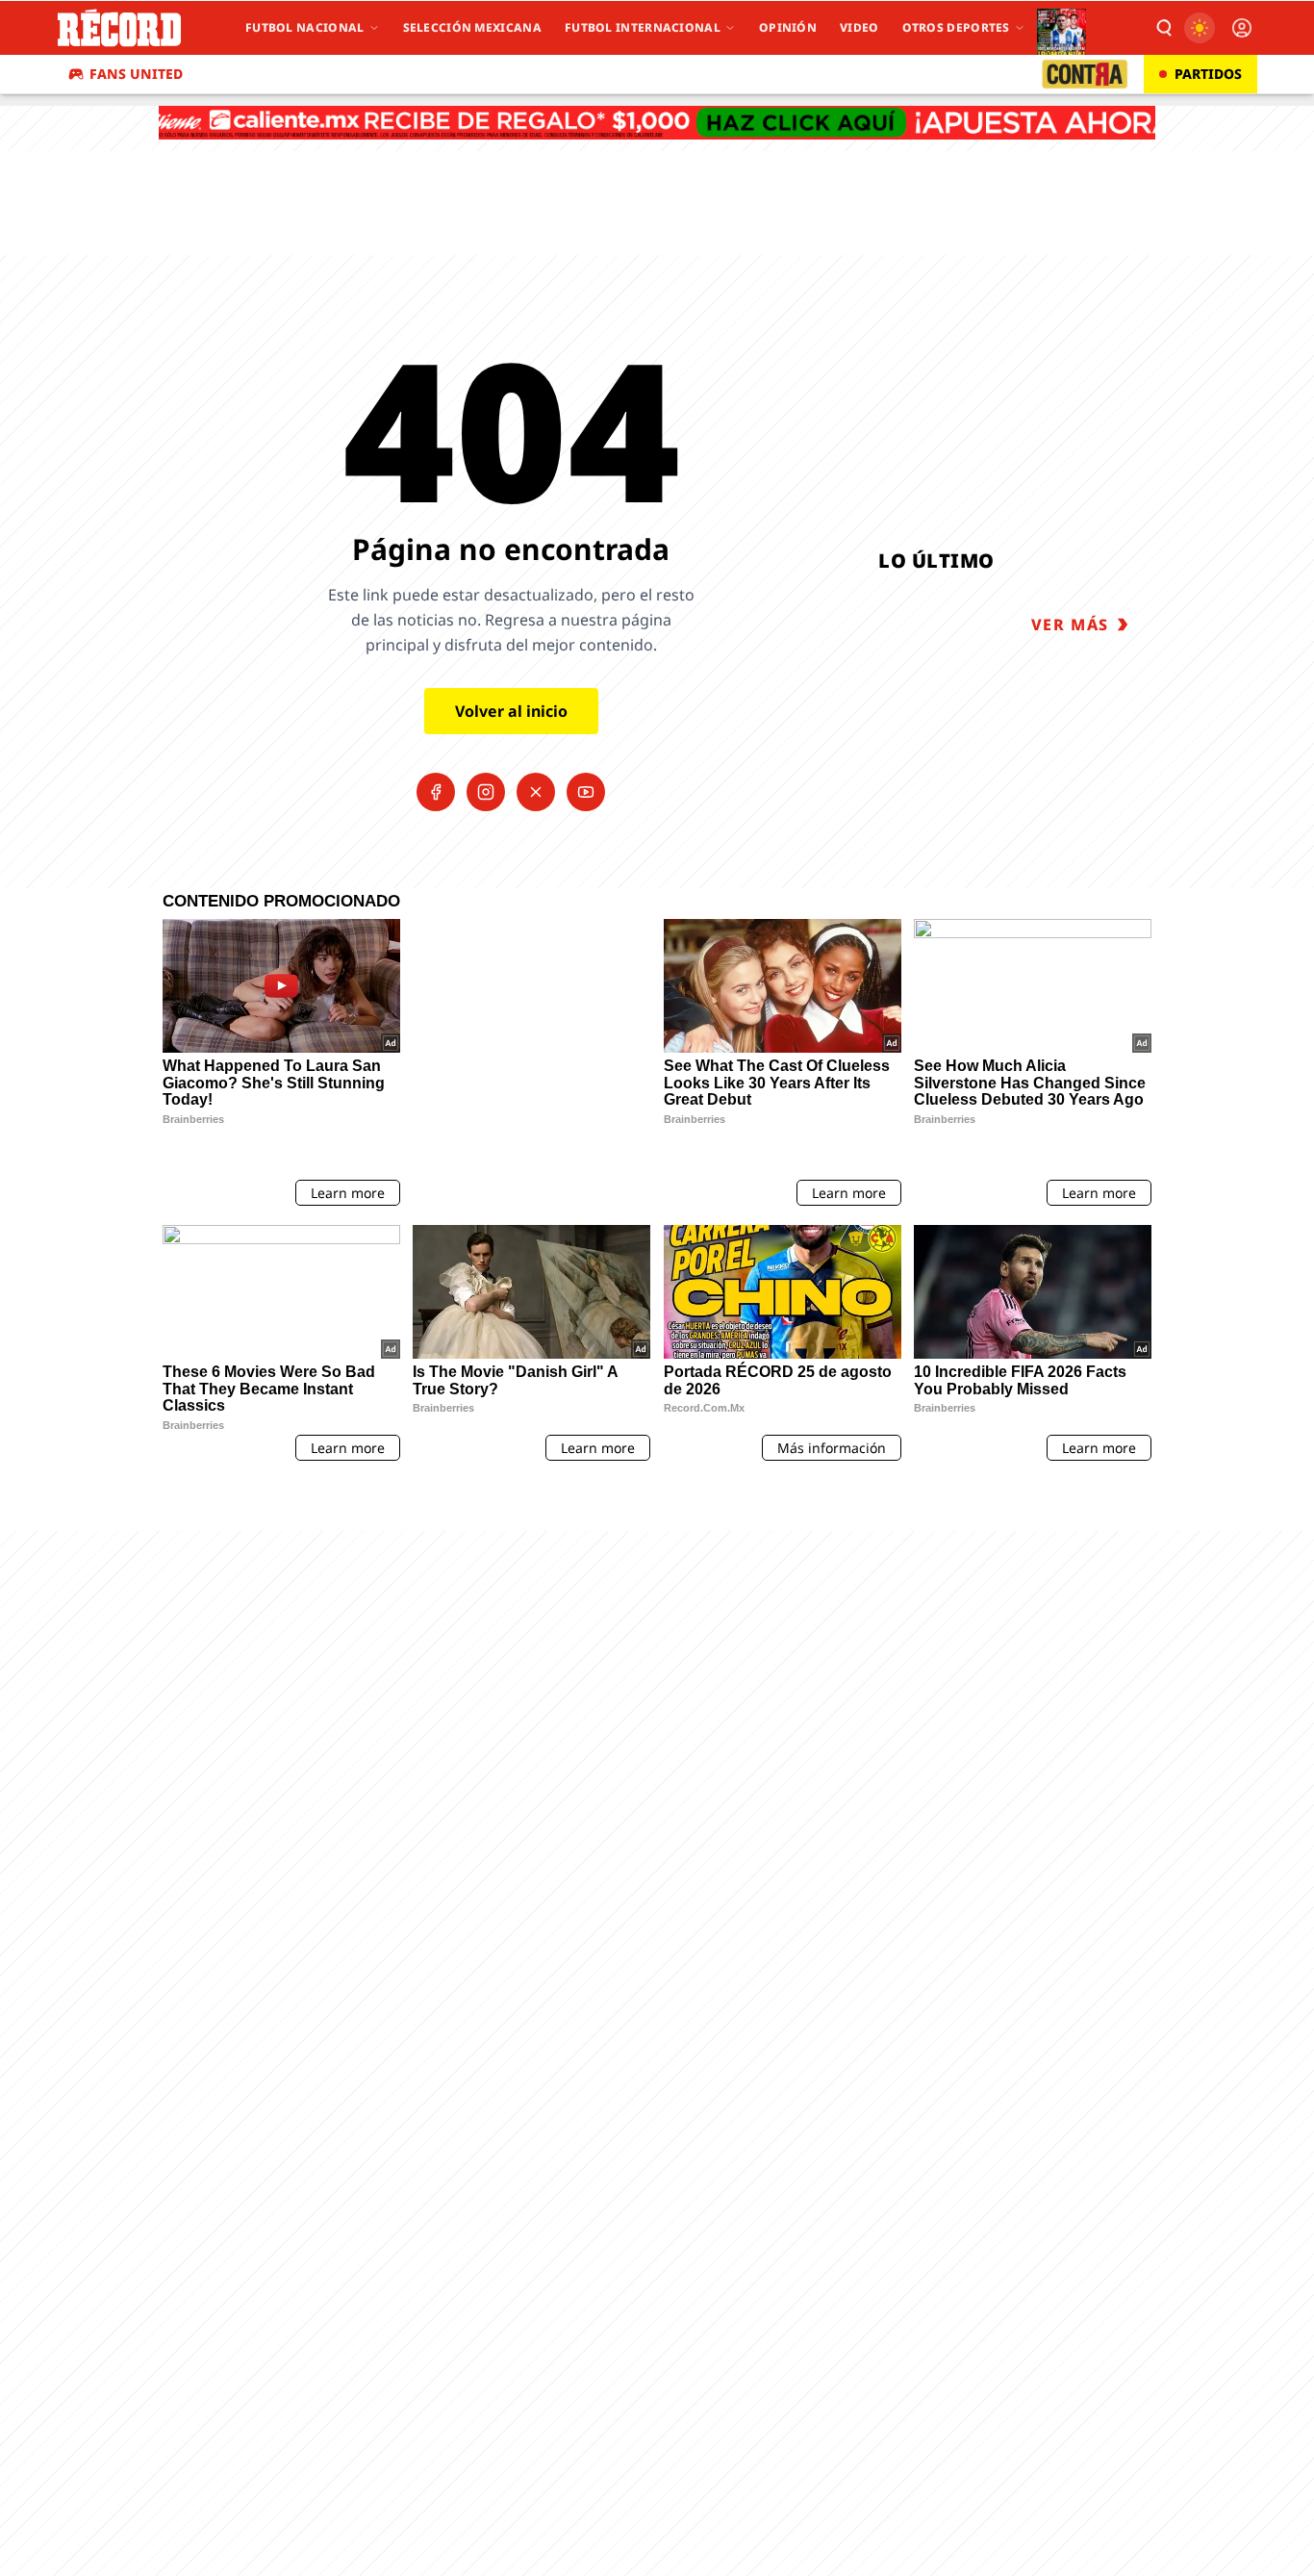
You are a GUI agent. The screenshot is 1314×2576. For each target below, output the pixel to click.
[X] (536, 792)
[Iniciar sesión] (1242, 28)
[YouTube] (586, 792)
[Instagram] (486, 792)
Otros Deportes (956, 27)
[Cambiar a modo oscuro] (1200, 28)
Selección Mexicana (472, 27)
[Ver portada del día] (1061, 28)
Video (859, 27)
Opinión (788, 27)
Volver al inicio (511, 711)
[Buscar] (1163, 28)
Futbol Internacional (643, 27)
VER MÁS (1070, 625)
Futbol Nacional (305, 27)
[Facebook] (436, 792)
